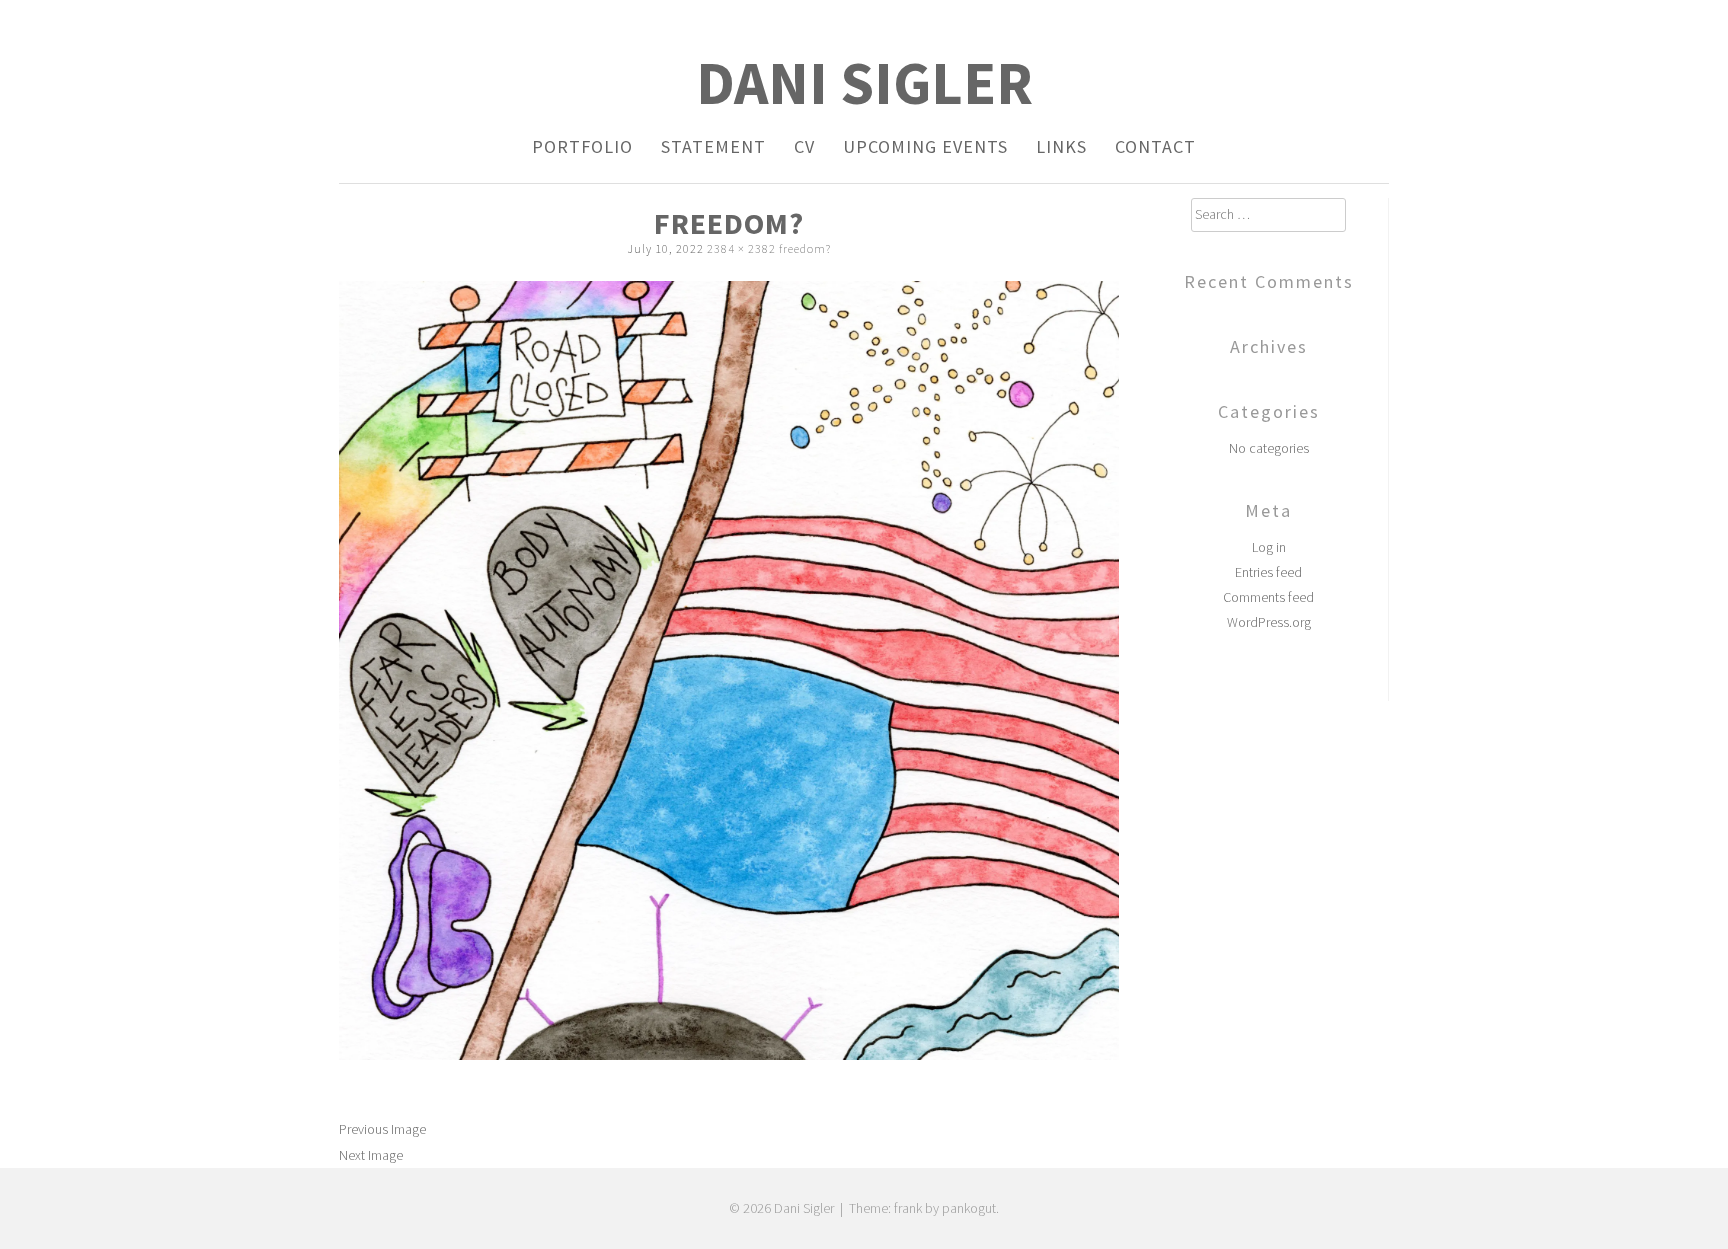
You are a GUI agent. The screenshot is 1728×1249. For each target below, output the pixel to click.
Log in (1269, 547)
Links (1061, 146)
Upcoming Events (925, 146)
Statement (713, 146)
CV (804, 146)
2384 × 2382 (741, 248)
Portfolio (582, 146)
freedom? (805, 248)
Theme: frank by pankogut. (924, 1208)
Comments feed (1268, 597)
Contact (1155, 146)
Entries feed (1268, 572)
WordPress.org (1269, 622)
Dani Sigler (864, 82)
